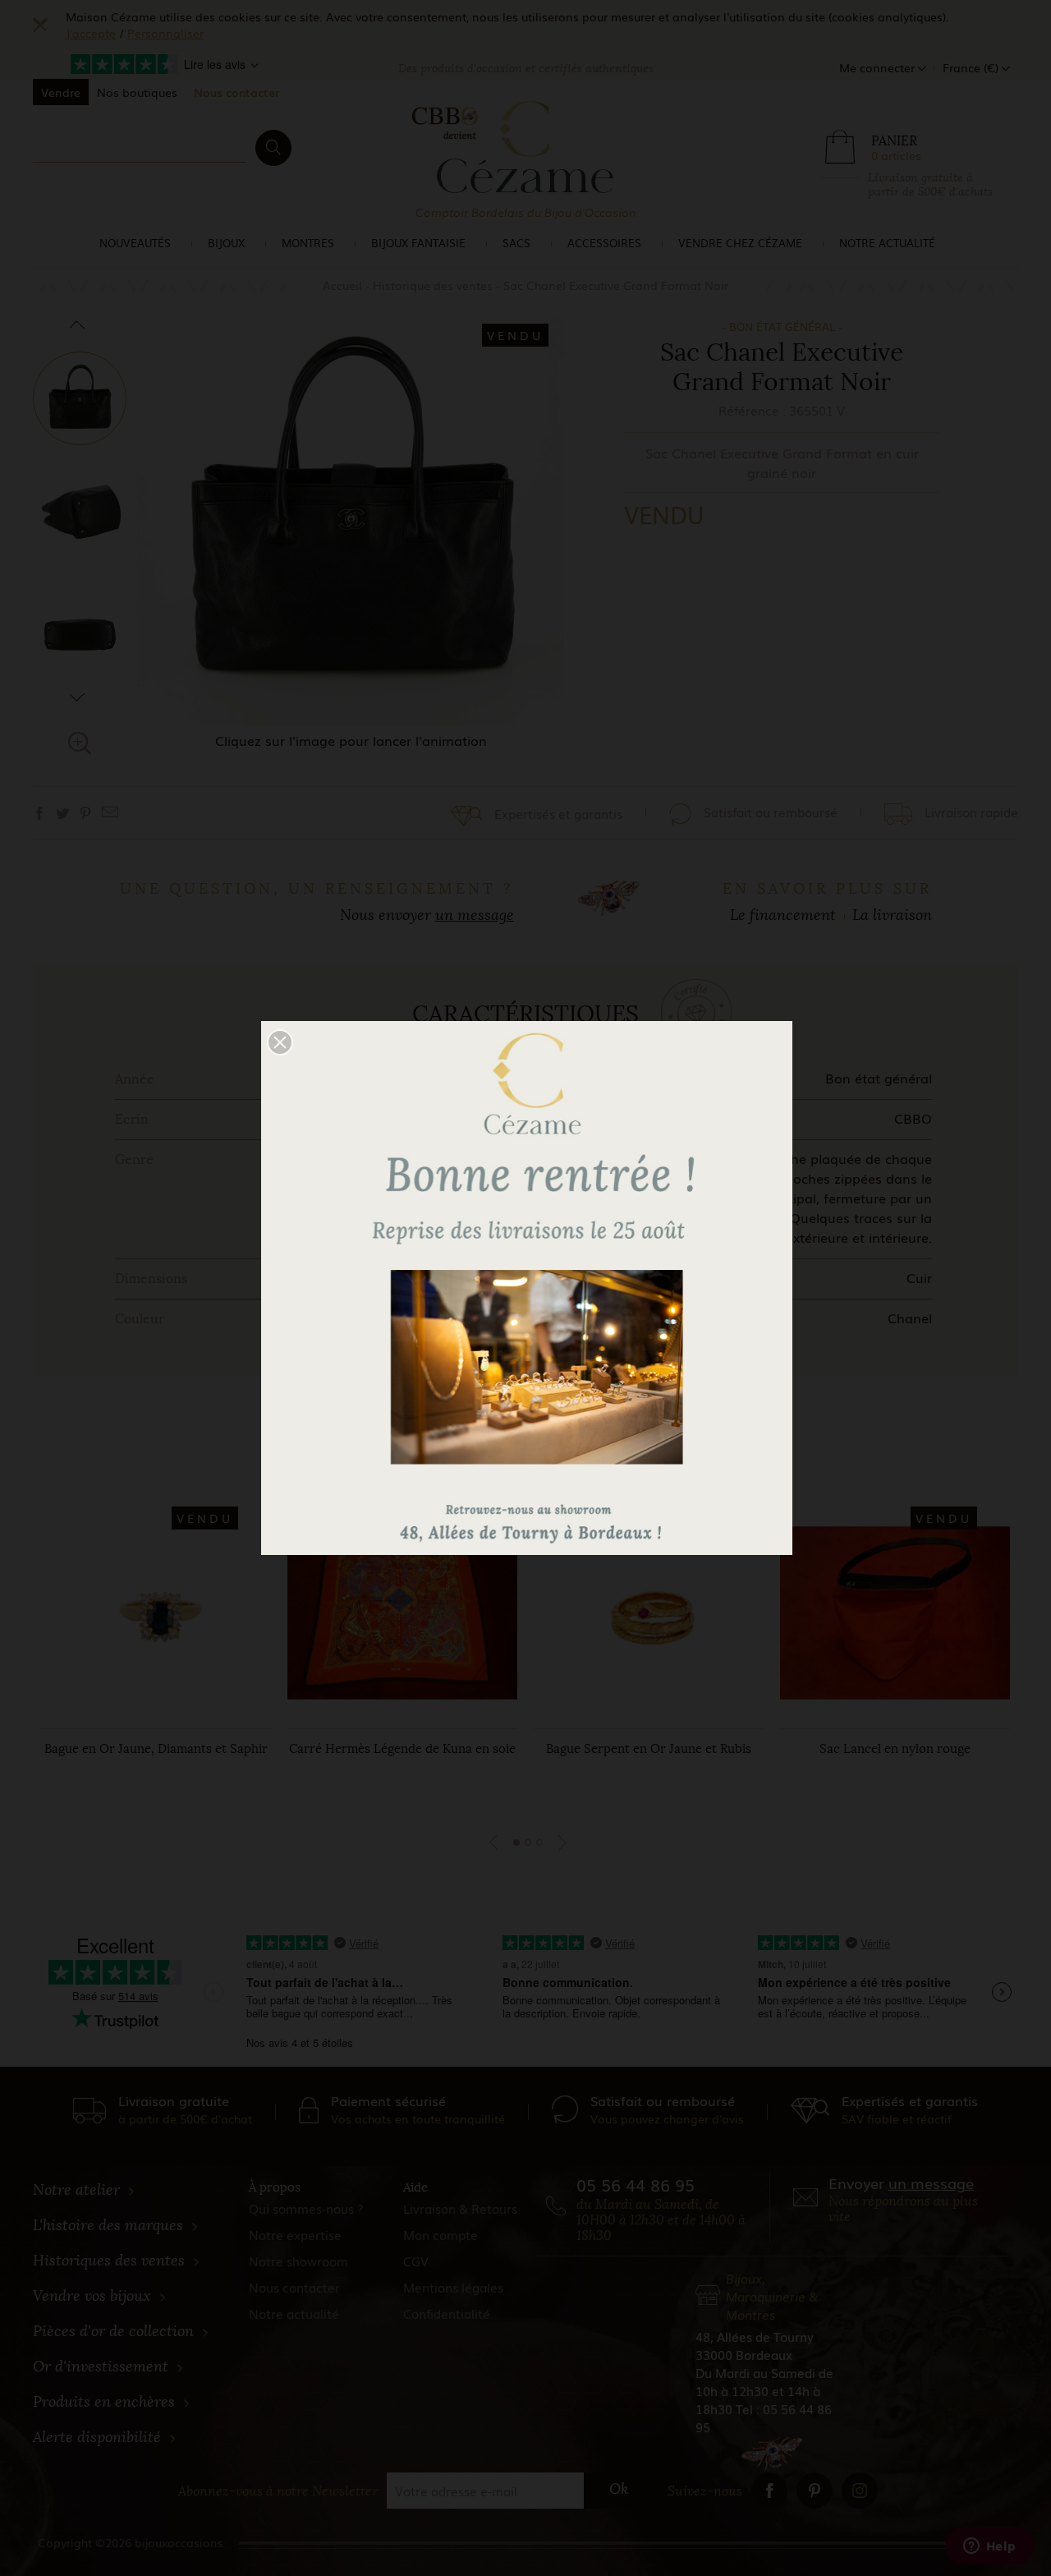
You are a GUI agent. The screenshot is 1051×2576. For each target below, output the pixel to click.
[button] (280, 1042)
